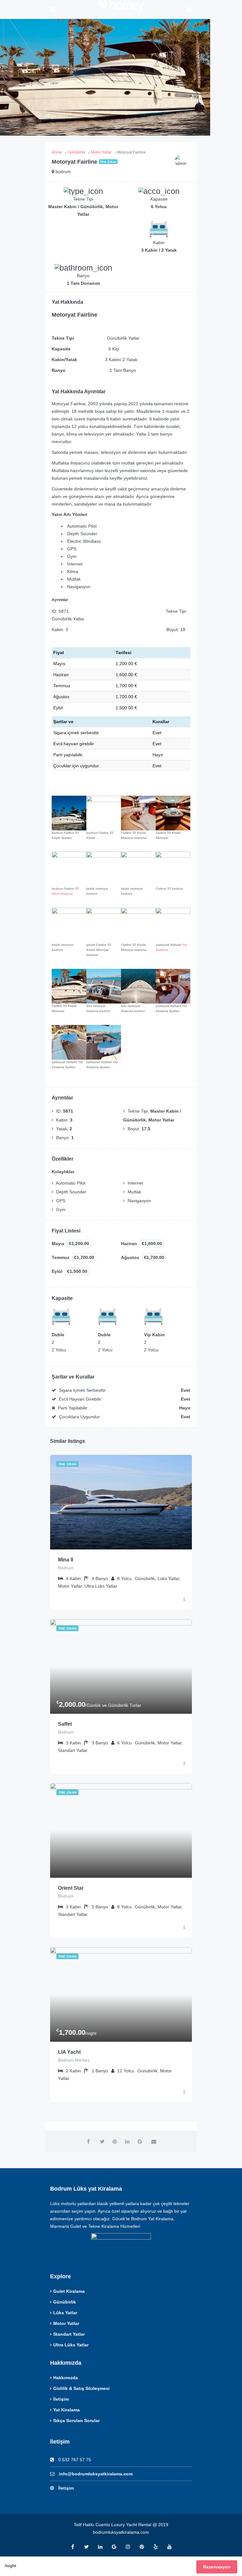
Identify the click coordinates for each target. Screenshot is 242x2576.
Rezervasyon (217, 2567)
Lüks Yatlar (65, 2313)
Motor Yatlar (66, 2323)
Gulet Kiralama (69, 2291)
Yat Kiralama (66, 2410)
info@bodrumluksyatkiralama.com (96, 2474)
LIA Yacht (69, 2052)
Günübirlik (65, 2302)
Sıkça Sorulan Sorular (76, 2421)
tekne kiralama (62, 894)
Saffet (65, 1724)
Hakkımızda (66, 2378)
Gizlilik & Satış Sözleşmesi (81, 2388)
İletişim (61, 2399)
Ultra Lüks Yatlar (71, 2345)
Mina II (66, 1560)
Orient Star (71, 1888)
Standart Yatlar (69, 2334)
